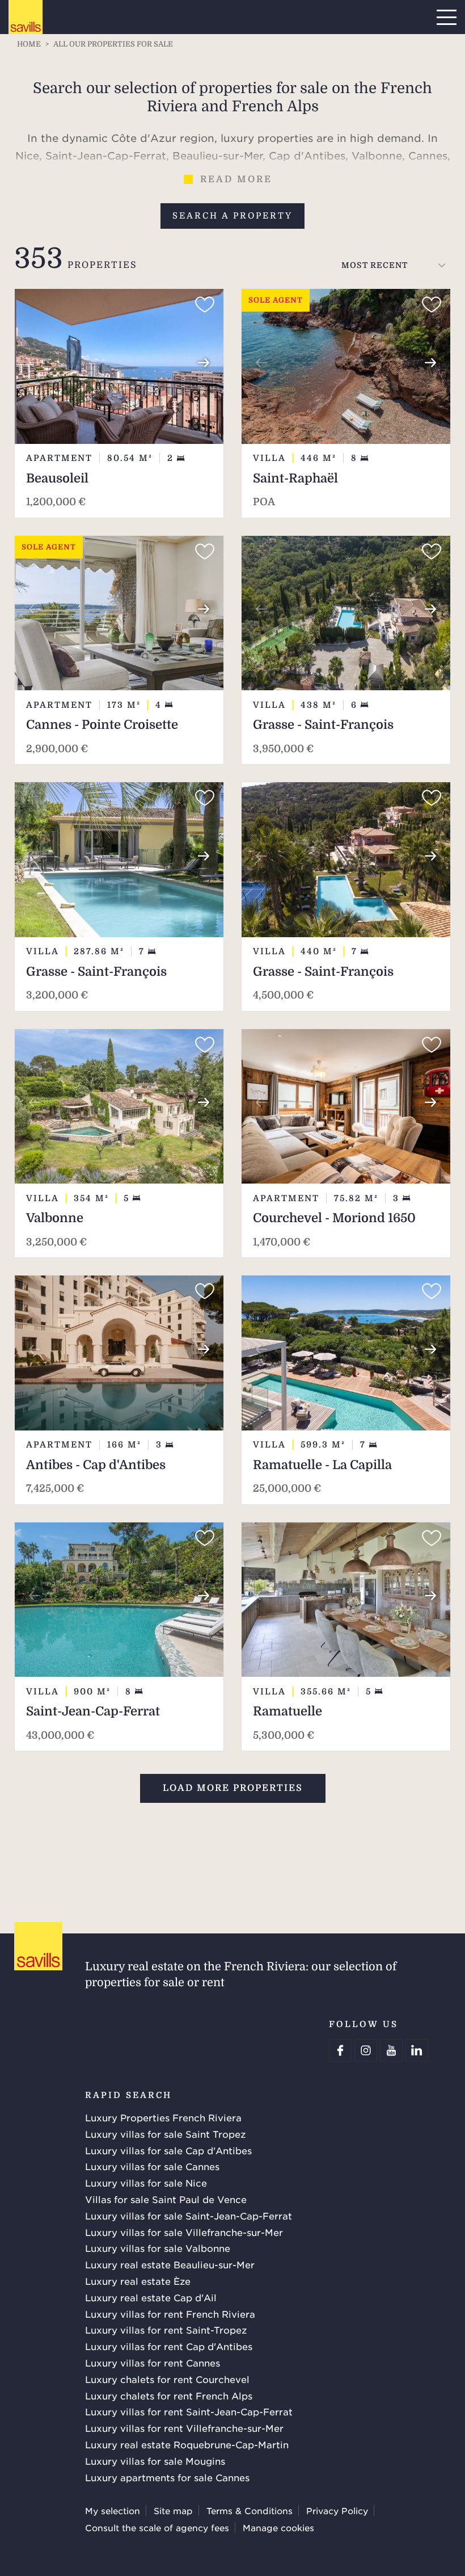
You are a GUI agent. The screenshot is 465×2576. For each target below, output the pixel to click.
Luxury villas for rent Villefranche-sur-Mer (184, 2428)
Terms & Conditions (250, 2510)
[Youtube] (391, 2050)
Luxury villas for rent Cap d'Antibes (169, 2346)
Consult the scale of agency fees (157, 2527)
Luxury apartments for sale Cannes (167, 2477)
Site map (173, 2510)
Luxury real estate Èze (138, 2281)
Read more (236, 179)
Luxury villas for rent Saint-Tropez (166, 2330)
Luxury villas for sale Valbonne (158, 2248)
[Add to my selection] (205, 305)
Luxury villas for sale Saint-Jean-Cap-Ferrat (189, 2216)
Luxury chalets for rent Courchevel (167, 2379)
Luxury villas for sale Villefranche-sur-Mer (184, 2232)
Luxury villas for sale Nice (146, 2183)
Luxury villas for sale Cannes (152, 2166)
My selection (113, 2510)
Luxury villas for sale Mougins (155, 2461)
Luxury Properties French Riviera (163, 2117)
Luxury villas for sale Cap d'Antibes (168, 2150)
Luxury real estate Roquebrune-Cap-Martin (187, 2444)
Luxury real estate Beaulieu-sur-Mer (170, 2264)
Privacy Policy (337, 2510)
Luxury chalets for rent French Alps (169, 2395)
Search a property (232, 216)
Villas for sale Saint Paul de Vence (166, 2199)
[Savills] (26, 18)
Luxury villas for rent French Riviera (170, 2314)
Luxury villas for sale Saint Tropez (165, 2134)
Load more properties (233, 1788)
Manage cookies (278, 2527)
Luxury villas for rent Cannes (153, 2363)
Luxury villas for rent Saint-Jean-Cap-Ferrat (189, 2411)
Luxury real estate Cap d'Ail (151, 2297)
